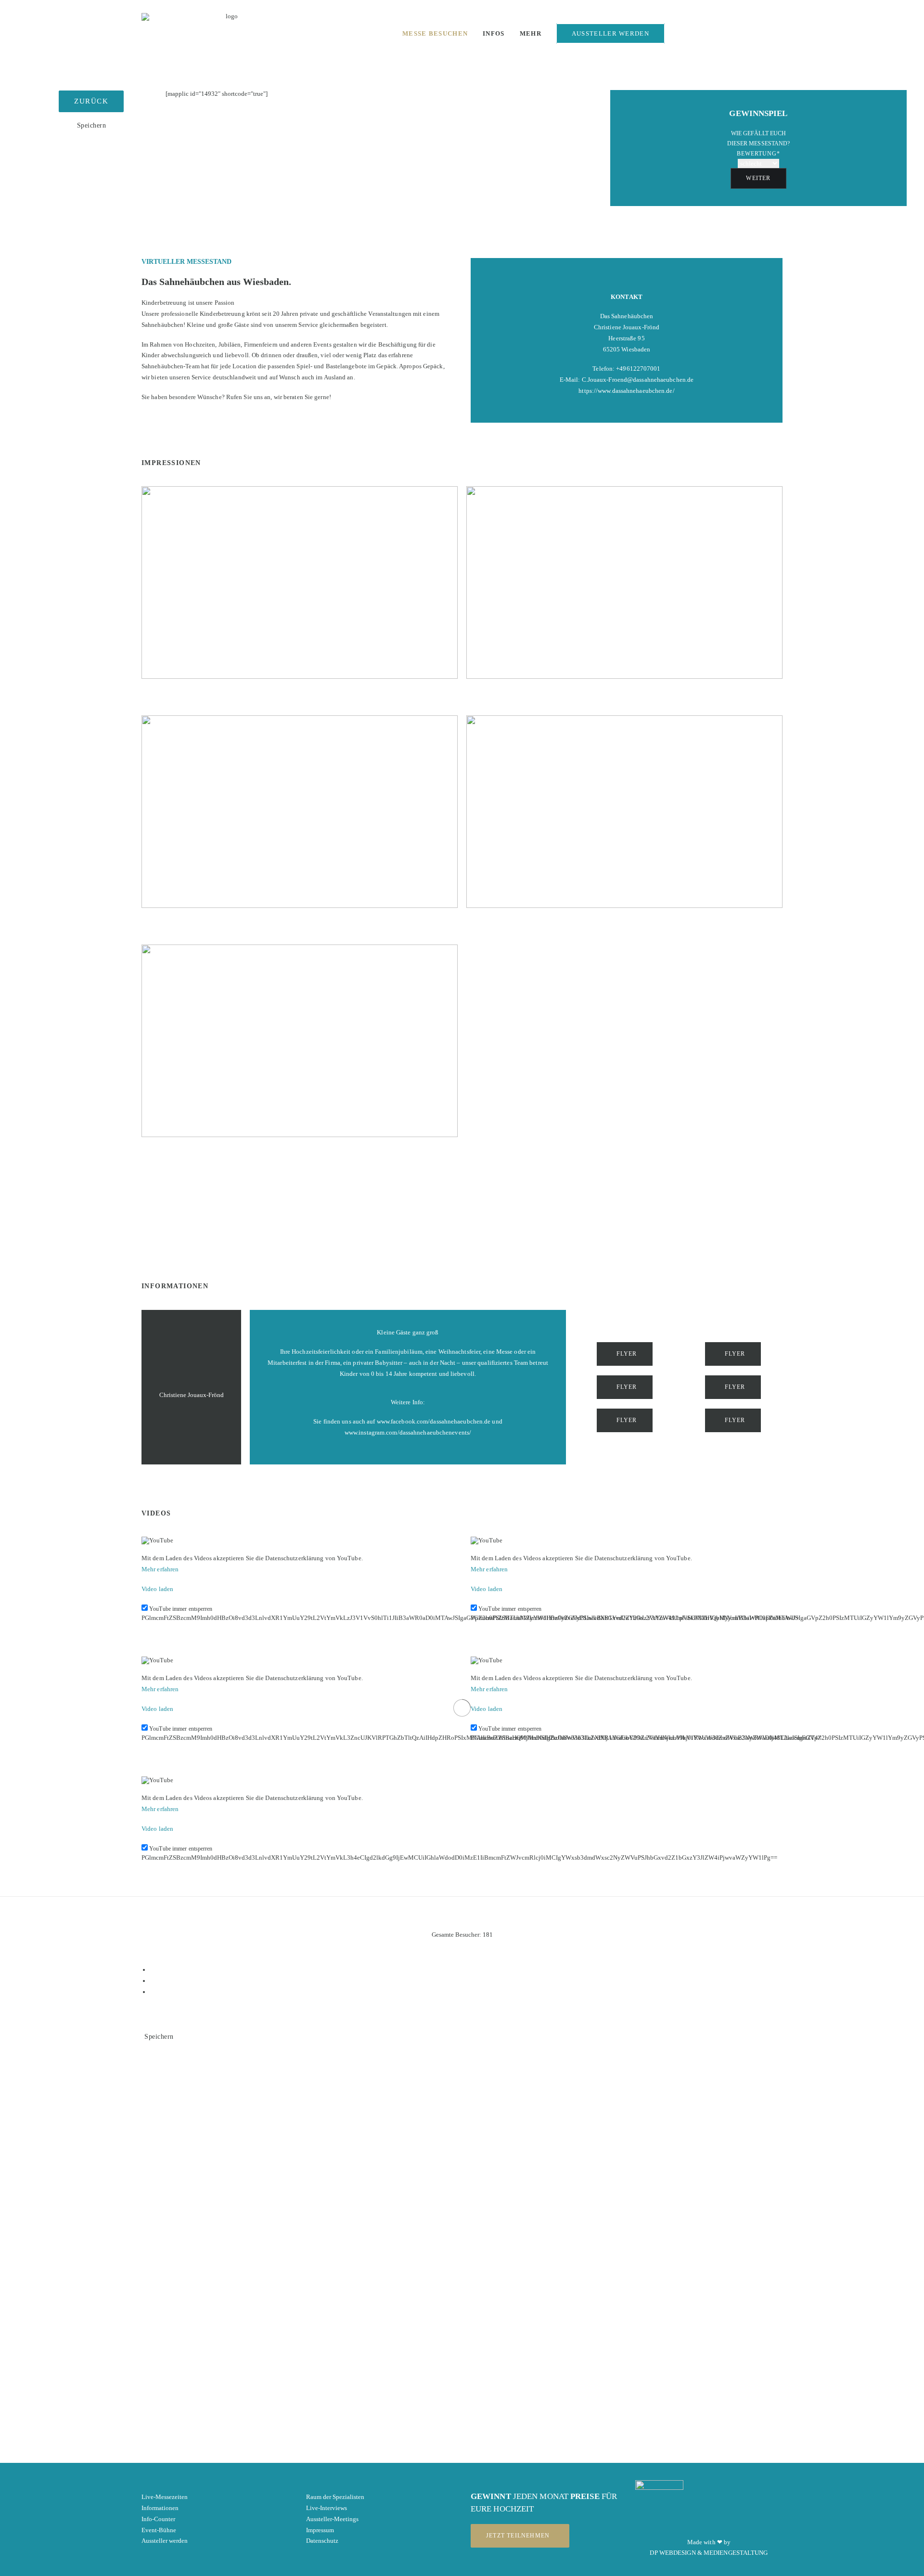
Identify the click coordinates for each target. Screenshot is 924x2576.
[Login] (680, 36)
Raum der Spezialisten (335, 2497)
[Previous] (466, 1970)
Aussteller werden (165, 2541)
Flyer (627, 1354)
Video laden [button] (157, 1589)
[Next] (466, 1992)
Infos (494, 33)
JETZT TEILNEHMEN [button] (518, 2536)
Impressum (320, 2530)
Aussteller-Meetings (332, 2519)
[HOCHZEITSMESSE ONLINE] (228, 33)
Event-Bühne (159, 2530)
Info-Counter (158, 2519)
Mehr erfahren (160, 1569)
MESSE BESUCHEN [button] (435, 33)
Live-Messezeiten (165, 2497)
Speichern (92, 125)
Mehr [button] (531, 33)
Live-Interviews (327, 2508)
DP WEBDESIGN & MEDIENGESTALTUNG (709, 2553)
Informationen (160, 2508)
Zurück (91, 101)
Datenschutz (322, 2541)
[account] (781, 36)
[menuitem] (435, 33)
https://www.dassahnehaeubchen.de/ (626, 391)
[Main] (466, 1981)
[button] (712, 36)
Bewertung (758, 154)
